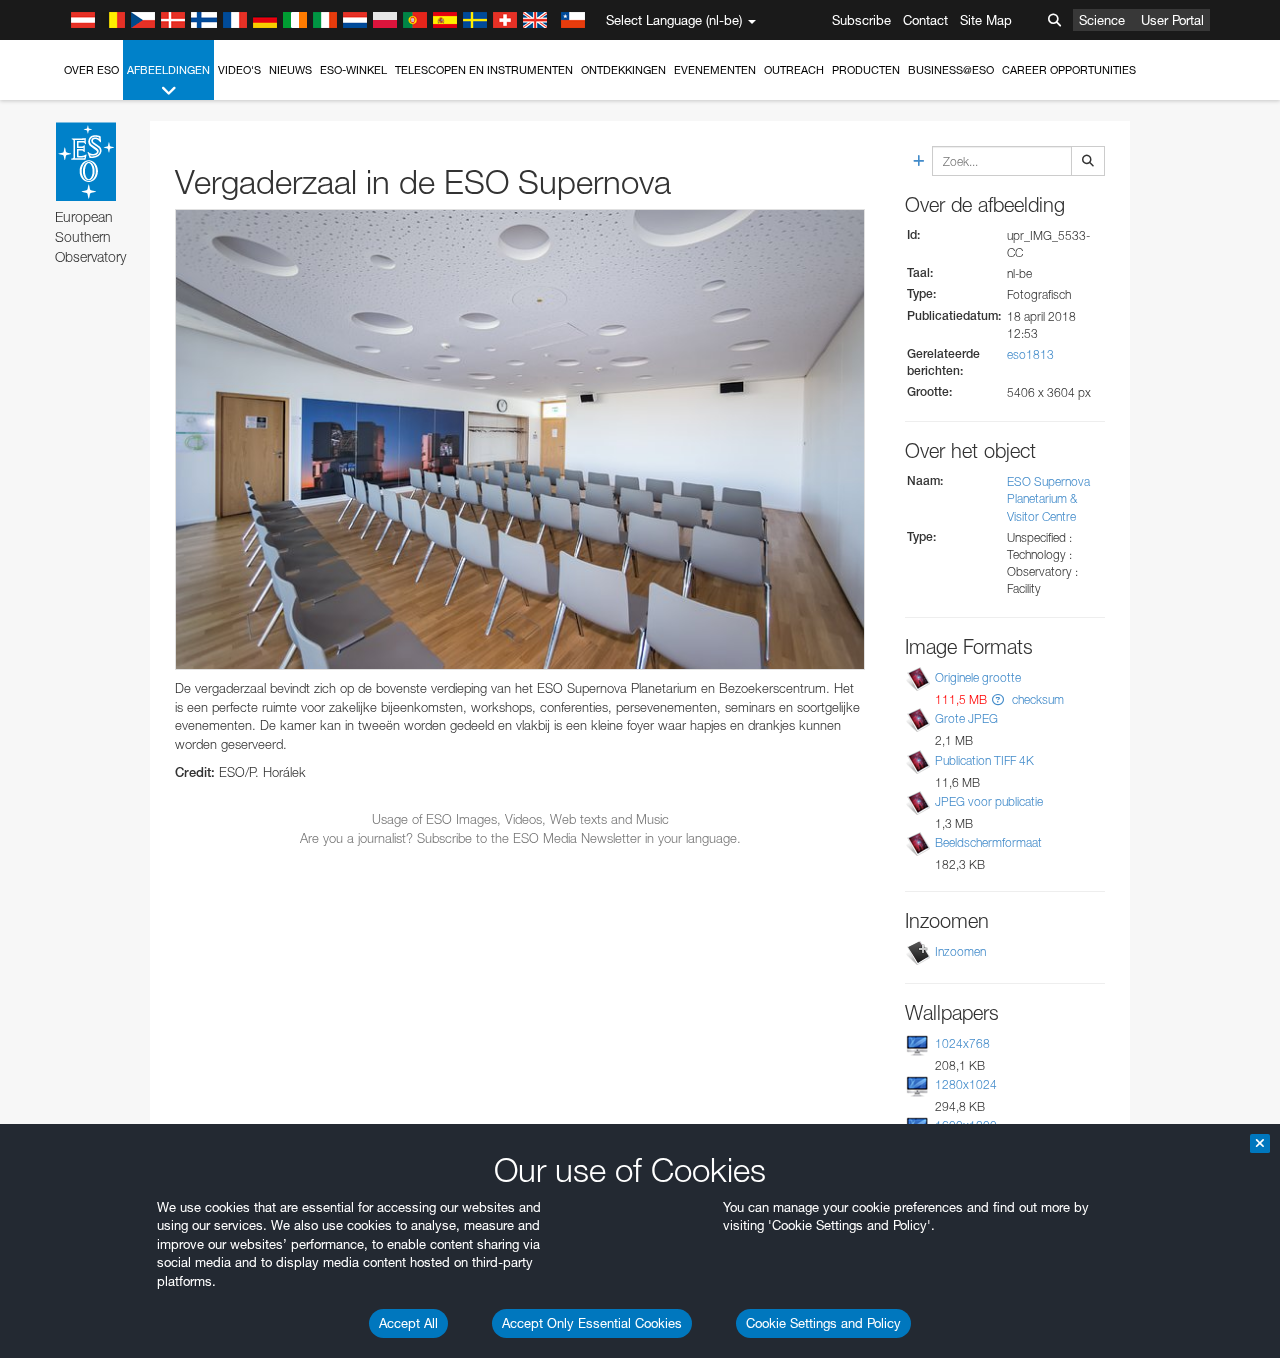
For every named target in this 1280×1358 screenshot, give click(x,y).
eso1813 (1030, 354)
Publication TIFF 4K (984, 760)
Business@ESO (951, 70)
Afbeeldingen (168, 70)
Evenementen (715, 70)
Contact (925, 20)
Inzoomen (960, 951)
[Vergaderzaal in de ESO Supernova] (520, 439)
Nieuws (290, 70)
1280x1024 (966, 1084)
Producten (866, 70)
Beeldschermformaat (988, 842)
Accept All (408, 1323)
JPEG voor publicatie (989, 801)
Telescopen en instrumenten (484, 70)
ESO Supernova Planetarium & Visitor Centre (1048, 498)
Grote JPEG (966, 718)
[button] (998, 699)
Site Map (986, 20)
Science (1102, 20)
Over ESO (91, 70)
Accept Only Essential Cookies (592, 1323)
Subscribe (861, 20)
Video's (239, 70)
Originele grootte (978, 677)
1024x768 (962, 1043)
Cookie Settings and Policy (823, 1323)
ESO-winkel (353, 70)
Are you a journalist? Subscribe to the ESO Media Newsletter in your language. (520, 838)
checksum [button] (1036, 699)
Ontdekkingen (623, 70)
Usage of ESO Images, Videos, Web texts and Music (520, 819)
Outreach (794, 70)
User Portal (1172, 20)
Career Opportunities (1069, 70)
